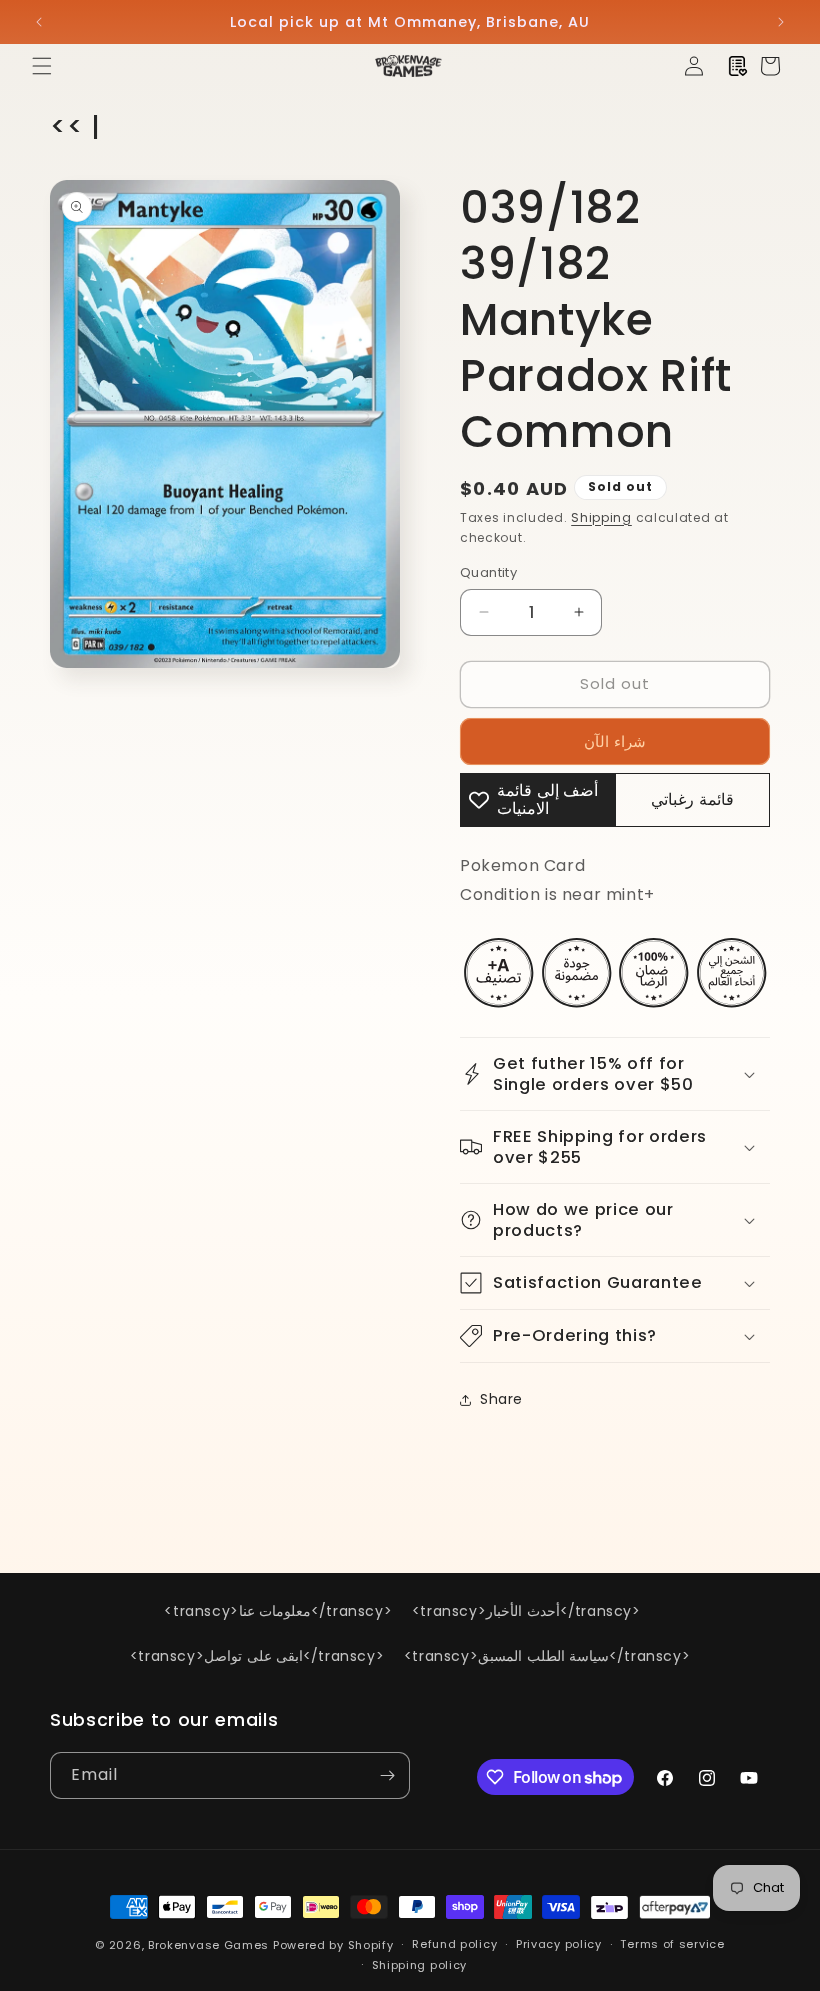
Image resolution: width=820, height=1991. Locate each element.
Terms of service (672, 1944)
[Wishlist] (738, 66)
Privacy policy (559, 1944)
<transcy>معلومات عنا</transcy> (278, 1611)
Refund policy (454, 1944)
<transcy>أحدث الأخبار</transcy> (526, 1611)
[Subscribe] (387, 1775)
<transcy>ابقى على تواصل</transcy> (257, 1656)
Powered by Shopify (333, 1945)
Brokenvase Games (208, 1945)
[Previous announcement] (39, 22)
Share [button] (501, 1399)
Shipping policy (420, 1965)
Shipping (601, 517)
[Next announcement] (781, 22)
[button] (42, 66)
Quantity (488, 572)
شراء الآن (615, 741)
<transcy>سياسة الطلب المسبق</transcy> (547, 1656)
